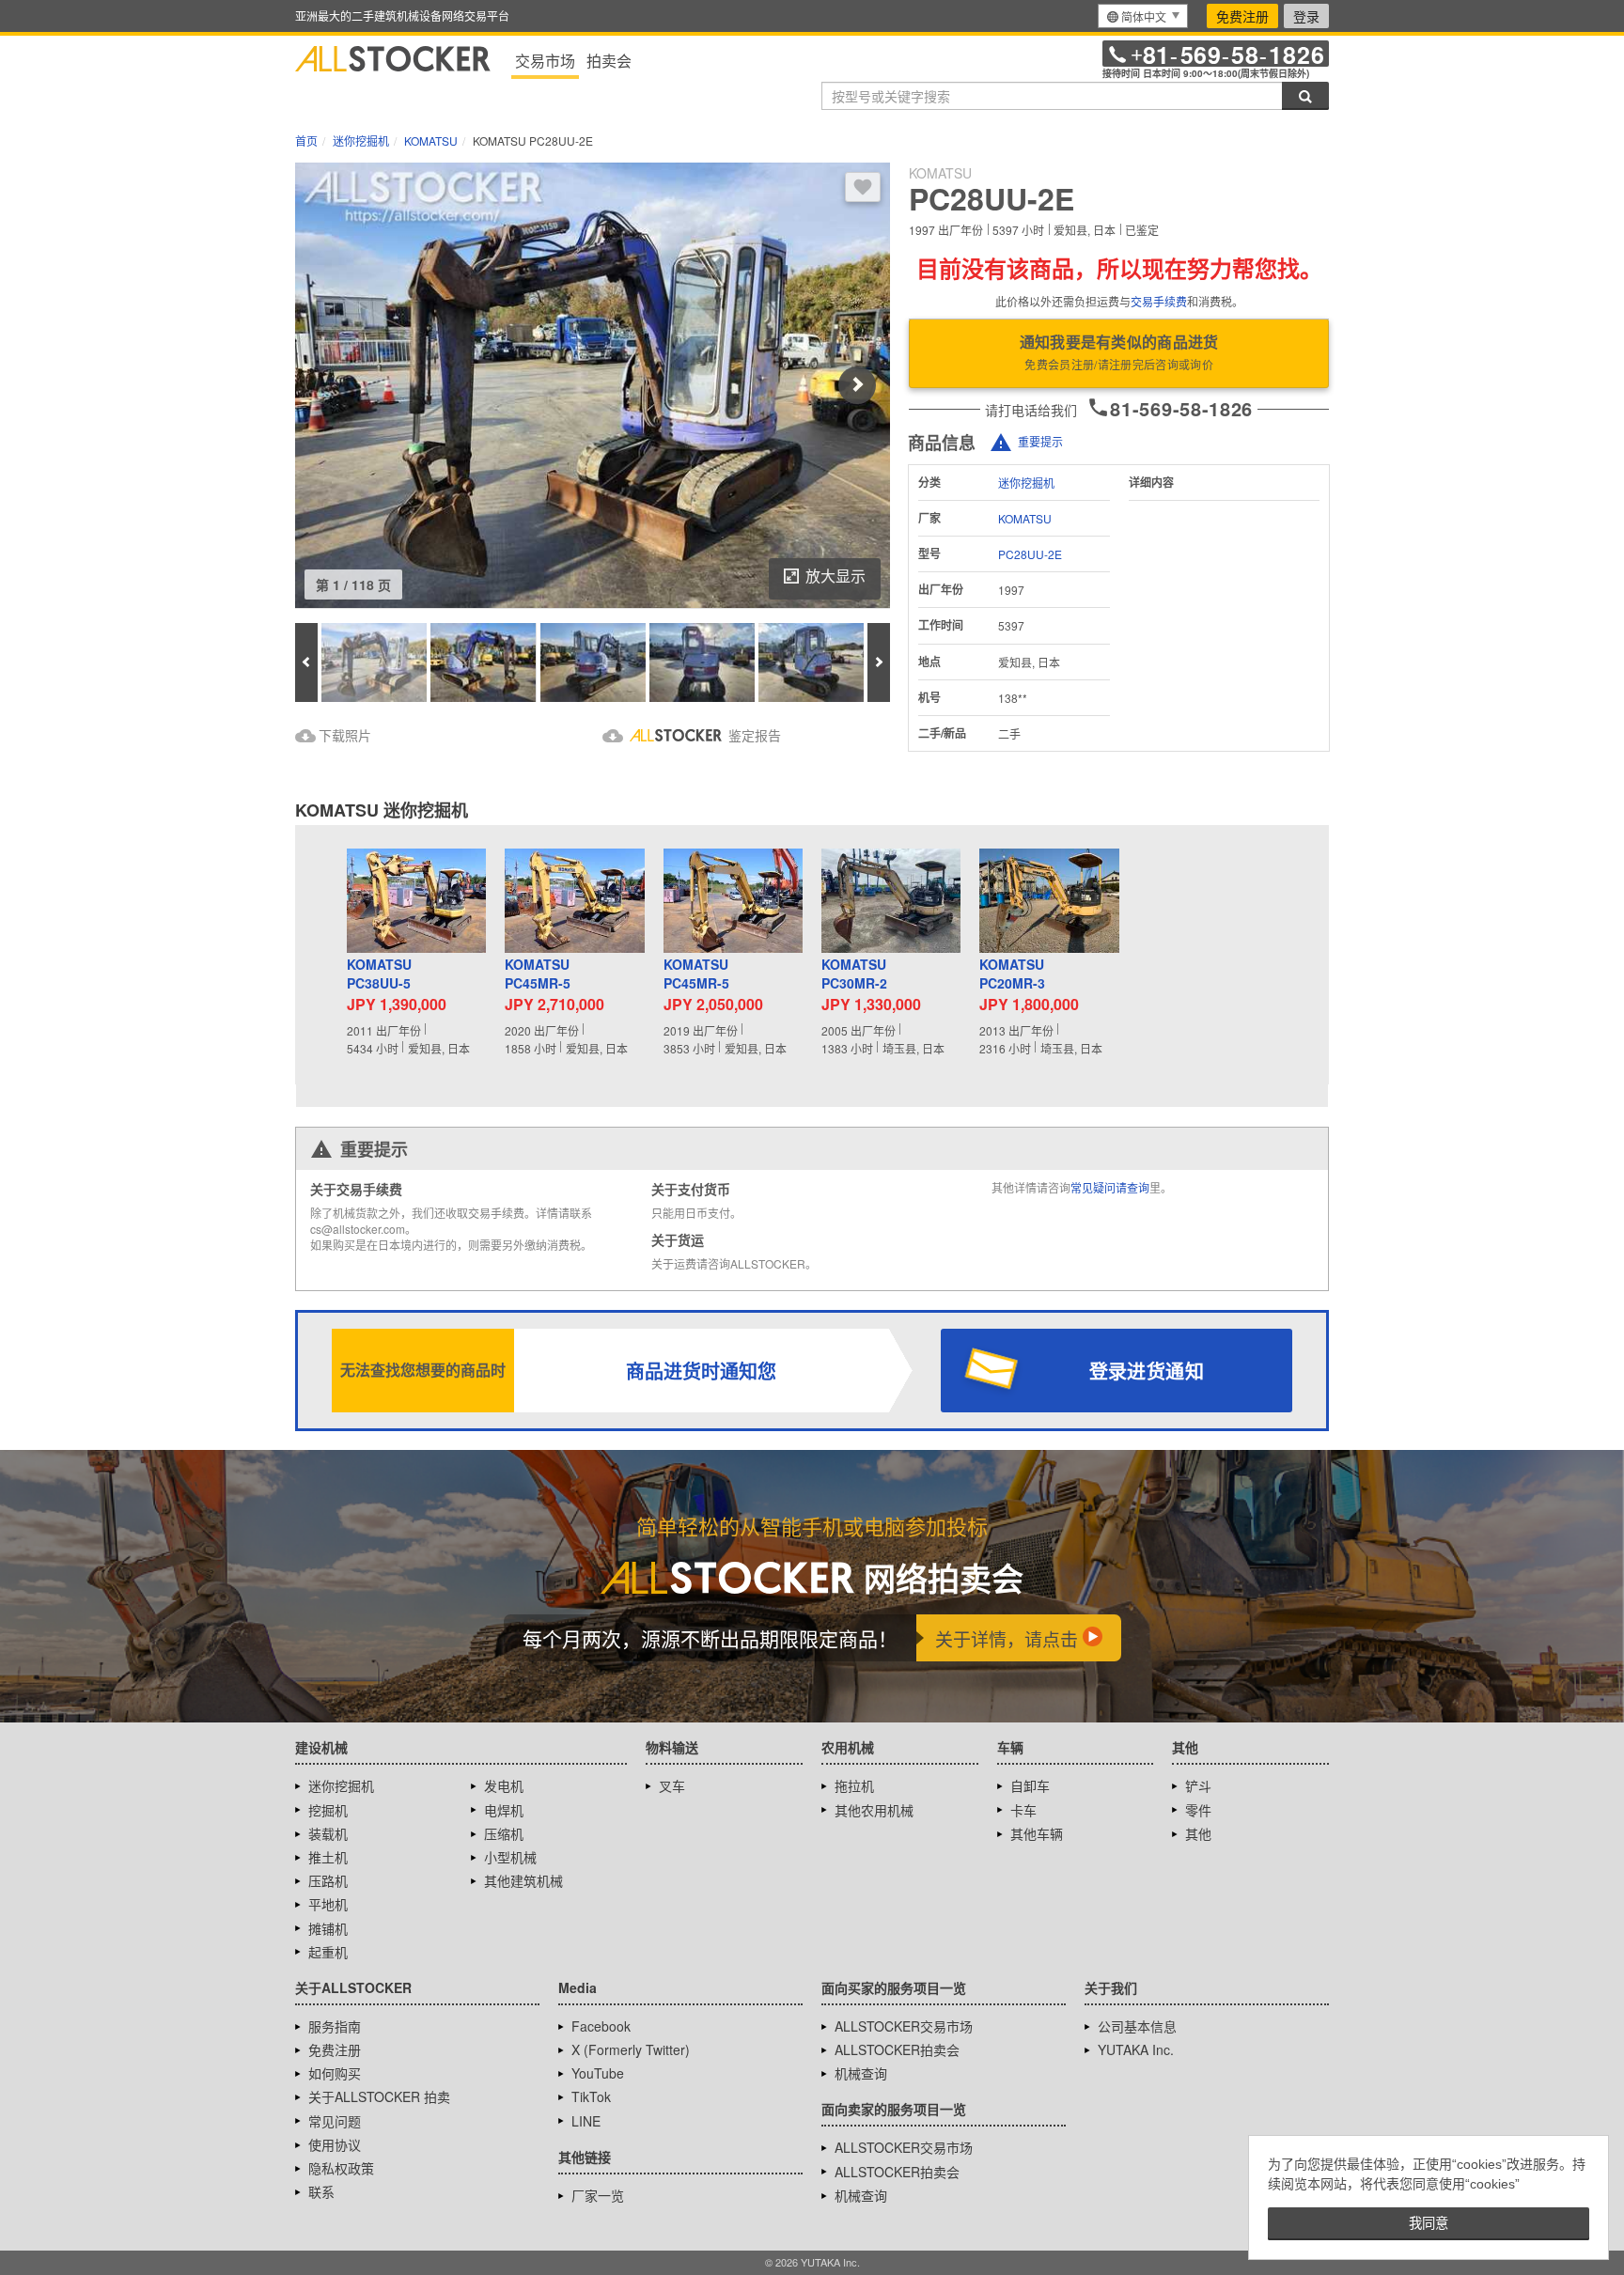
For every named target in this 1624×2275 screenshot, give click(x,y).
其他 (1198, 1833)
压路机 (328, 1880)
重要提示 (1040, 441)
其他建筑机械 (523, 1880)
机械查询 (861, 2073)
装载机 (328, 1833)
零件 (1198, 1810)
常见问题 (335, 2121)
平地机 (328, 1904)
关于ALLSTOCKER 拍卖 (379, 2096)
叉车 (672, 1785)
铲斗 (1198, 1785)
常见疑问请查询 (1110, 1187)
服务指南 (335, 2026)
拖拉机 (854, 1785)
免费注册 (1242, 16)
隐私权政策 (341, 2168)
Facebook (601, 2026)
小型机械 (510, 1857)
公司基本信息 (1137, 2026)
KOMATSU (1025, 518)
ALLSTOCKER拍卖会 (897, 2049)
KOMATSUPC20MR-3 (1012, 974)
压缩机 (504, 1833)
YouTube (598, 2073)
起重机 (328, 1952)
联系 (321, 2191)
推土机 (328, 1857)
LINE (586, 2121)
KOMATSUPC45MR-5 (538, 974)
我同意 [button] (1429, 2223)
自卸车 (1030, 1785)
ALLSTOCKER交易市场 (904, 2026)
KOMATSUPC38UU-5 (379, 974)
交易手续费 (1159, 301)
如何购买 (335, 2073)
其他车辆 (1037, 1833)
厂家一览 (598, 2195)
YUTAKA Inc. (1136, 2049)
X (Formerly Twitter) (631, 2049)
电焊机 (504, 1810)
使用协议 (335, 2144)
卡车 (1023, 1810)
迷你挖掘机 (1026, 483)
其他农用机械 (874, 1810)
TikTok (591, 2096)
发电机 (504, 1785)
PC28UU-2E (1030, 554)
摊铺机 (328, 1928)
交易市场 (545, 61)
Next (857, 385)
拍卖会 (609, 61)
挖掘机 (328, 1810)
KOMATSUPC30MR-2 (854, 974)
